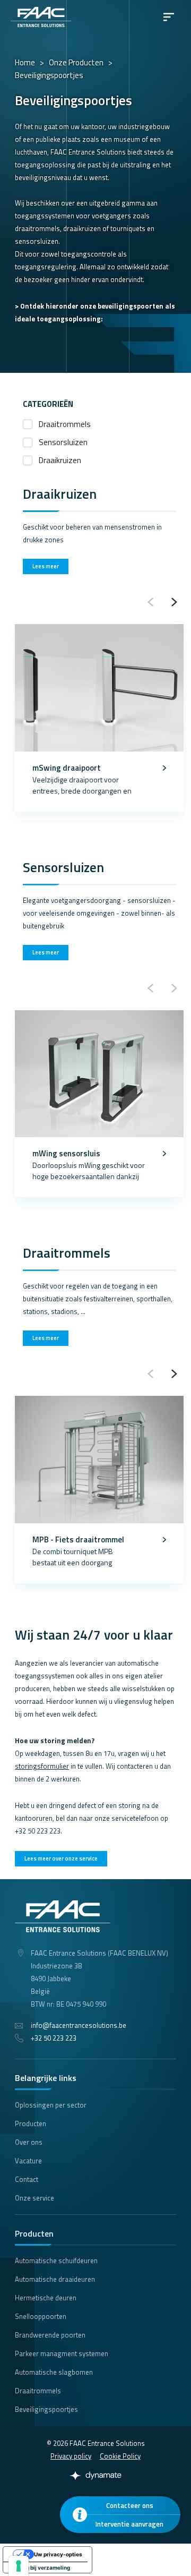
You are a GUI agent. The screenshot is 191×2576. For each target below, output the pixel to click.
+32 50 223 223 (54, 2038)
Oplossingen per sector (51, 2105)
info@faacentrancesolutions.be (79, 2025)
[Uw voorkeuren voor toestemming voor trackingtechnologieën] (19, 2566)
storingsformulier (42, 1766)
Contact (27, 2179)
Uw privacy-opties (58, 2554)
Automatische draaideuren (55, 2279)
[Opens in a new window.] (95, 2476)
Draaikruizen (60, 460)
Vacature (28, 2161)
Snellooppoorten (41, 2316)
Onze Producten (76, 62)
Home (25, 62)
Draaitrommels (65, 424)
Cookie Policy (120, 2456)
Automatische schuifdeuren (56, 2261)
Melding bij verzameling (39, 2568)
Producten (31, 2123)
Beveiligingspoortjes (46, 2409)
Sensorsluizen (63, 442)
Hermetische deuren (46, 2298)
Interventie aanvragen (129, 2524)
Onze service (34, 2198)
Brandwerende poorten (50, 2335)
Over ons (29, 2142)
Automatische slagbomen (54, 2372)
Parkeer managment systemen (62, 2353)
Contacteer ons (130, 2505)
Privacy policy (71, 2456)
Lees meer (46, 566)
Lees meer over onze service (61, 1858)
